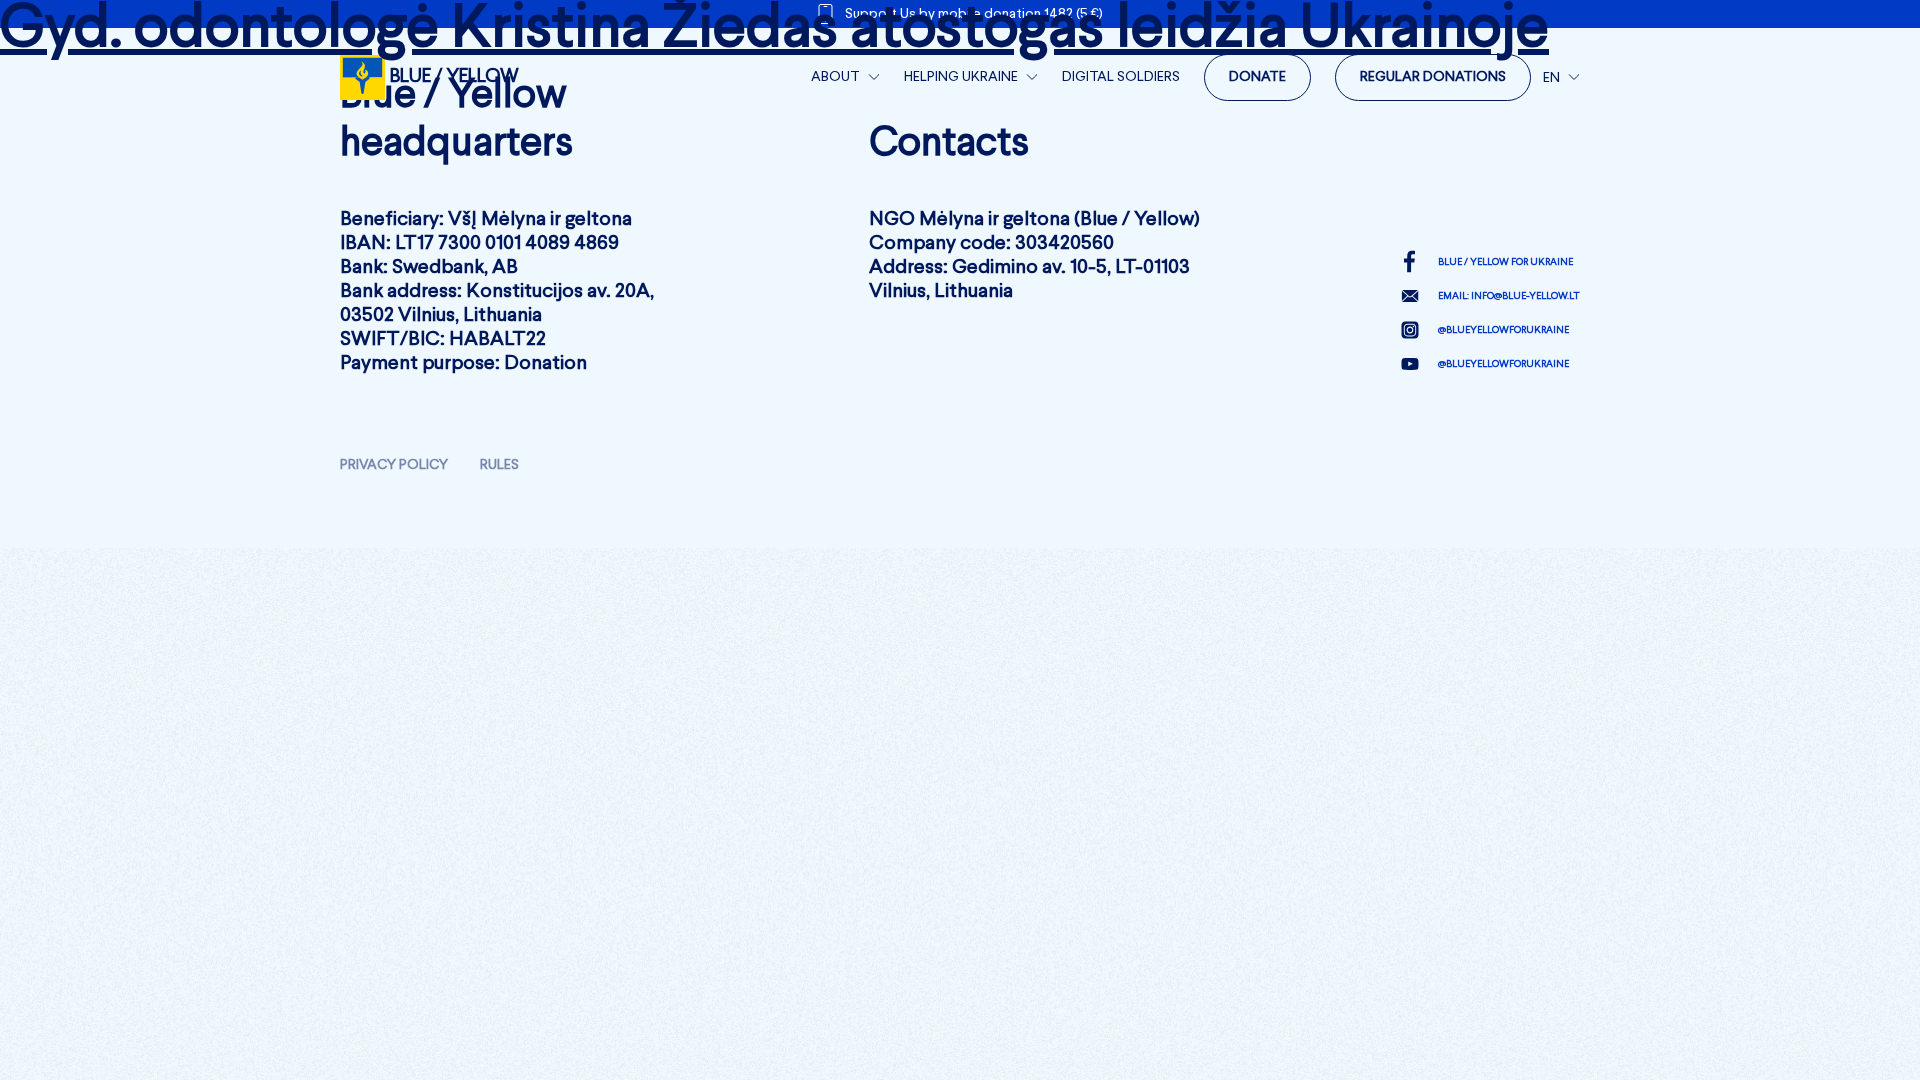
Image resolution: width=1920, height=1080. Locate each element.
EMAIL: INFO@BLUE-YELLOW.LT (1509, 296)
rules (499, 465)
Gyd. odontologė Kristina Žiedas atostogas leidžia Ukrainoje (774, 30)
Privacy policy (394, 465)
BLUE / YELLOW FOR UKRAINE (1505, 262)
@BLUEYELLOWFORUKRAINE (1503, 330)
